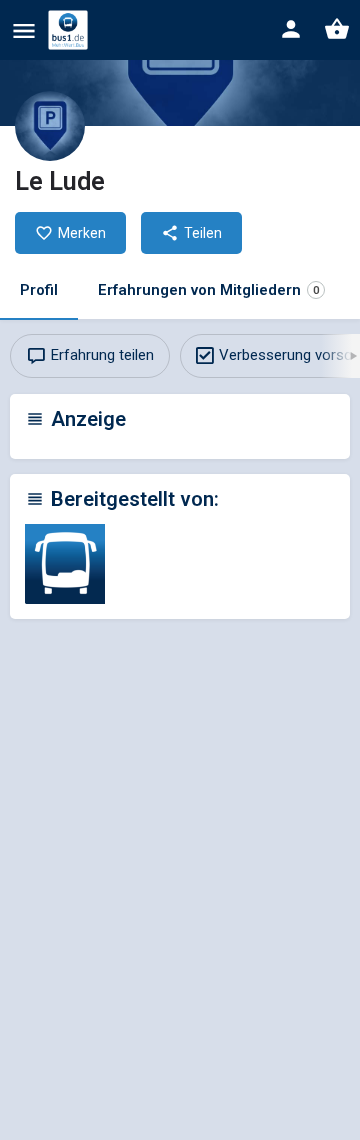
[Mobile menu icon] (24, 30)
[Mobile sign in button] (291, 29)
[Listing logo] (50, 126)
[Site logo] (70, 30)
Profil (39, 290)
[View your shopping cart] (337, 29)
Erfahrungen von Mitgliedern (208, 290)
